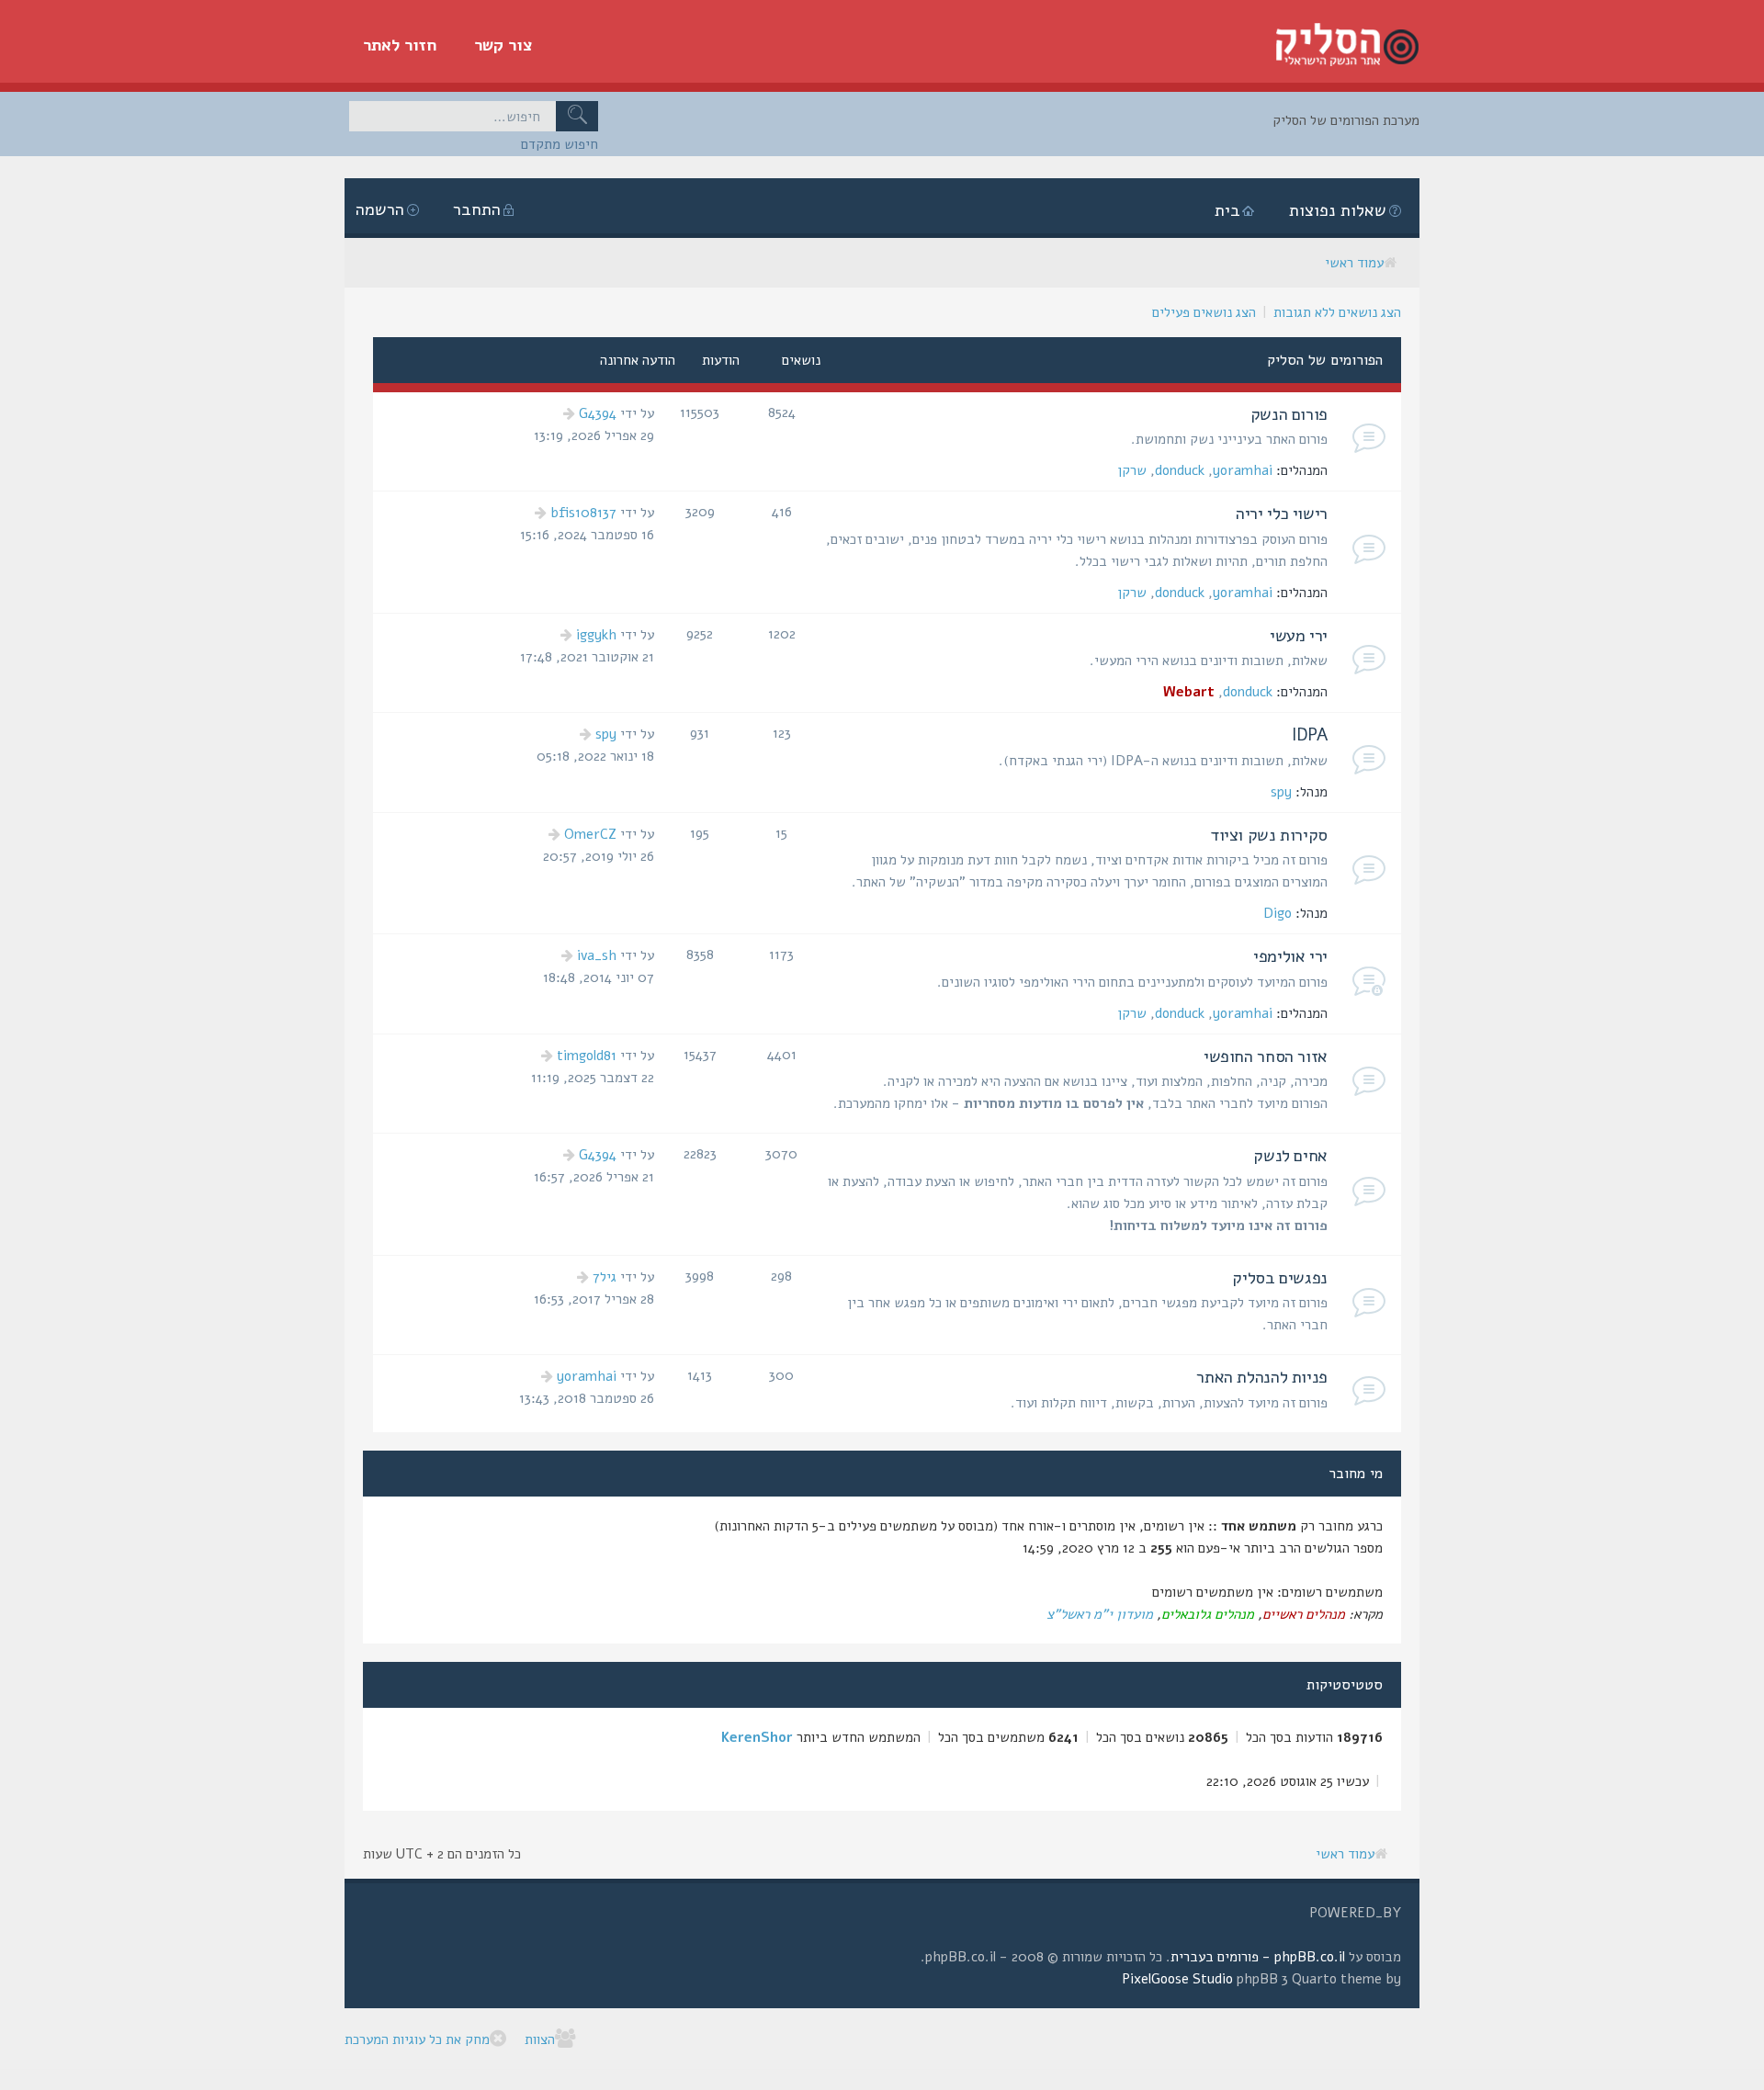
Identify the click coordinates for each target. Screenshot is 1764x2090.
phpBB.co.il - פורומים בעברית (1258, 1957)
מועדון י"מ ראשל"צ (1100, 1614)
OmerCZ (590, 834)
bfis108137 (583, 513)
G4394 (598, 413)
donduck (1180, 470)
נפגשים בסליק (1280, 1278)
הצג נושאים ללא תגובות (1337, 312)
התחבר (477, 209)
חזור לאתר (400, 45)
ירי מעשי (1299, 636)
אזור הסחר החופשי (1266, 1056)
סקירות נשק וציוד (1269, 835)
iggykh (596, 635)
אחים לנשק (1290, 1156)
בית (1227, 210)
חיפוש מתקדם (560, 144)
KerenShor (757, 1737)
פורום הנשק (1289, 414)
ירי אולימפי (1290, 956)
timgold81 (587, 1056)
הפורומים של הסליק (1325, 360)
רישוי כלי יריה (1282, 514)
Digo (1278, 913)
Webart (1189, 692)
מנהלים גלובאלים (1208, 1614)
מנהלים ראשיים (1304, 1614)
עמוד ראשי (1354, 263)
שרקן (1132, 470)
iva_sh (597, 955)
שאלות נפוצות (1338, 210)
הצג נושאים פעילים (1204, 312)
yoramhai (1243, 470)
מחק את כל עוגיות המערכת (417, 2039)
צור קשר (503, 45)
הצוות (540, 2039)
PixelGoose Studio (1177, 1979)
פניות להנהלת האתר (1262, 1377)
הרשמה (380, 209)
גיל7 (605, 1277)
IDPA (1310, 735)
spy (1281, 792)
